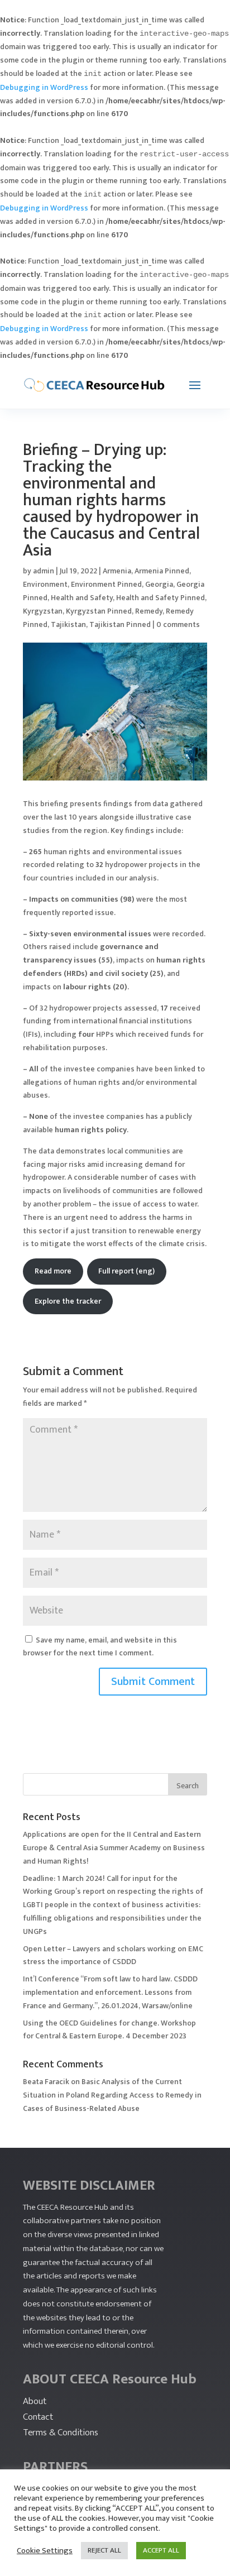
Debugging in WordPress (44, 87)
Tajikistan (68, 624)
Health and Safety (82, 598)
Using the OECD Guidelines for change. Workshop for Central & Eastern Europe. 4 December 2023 (109, 2030)
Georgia (159, 584)
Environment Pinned (106, 584)
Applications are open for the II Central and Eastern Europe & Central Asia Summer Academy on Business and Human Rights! (114, 1848)
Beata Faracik (46, 2082)
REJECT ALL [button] (104, 2550)
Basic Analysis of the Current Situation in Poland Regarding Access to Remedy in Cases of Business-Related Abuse (112, 2095)
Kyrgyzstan (43, 611)
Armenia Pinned (162, 571)
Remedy (149, 611)
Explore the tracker (68, 1301)
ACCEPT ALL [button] (161, 2550)
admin (44, 571)
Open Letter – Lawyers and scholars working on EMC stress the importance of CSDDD (113, 1955)
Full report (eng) (126, 1271)
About (35, 2401)
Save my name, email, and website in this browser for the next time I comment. (100, 1647)
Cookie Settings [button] (45, 2551)
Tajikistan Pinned (120, 624)
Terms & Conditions (61, 2433)
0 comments (178, 624)
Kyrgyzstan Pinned (99, 611)
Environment (45, 584)
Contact (38, 2417)
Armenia (117, 571)
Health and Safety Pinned (160, 598)
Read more (53, 1271)
